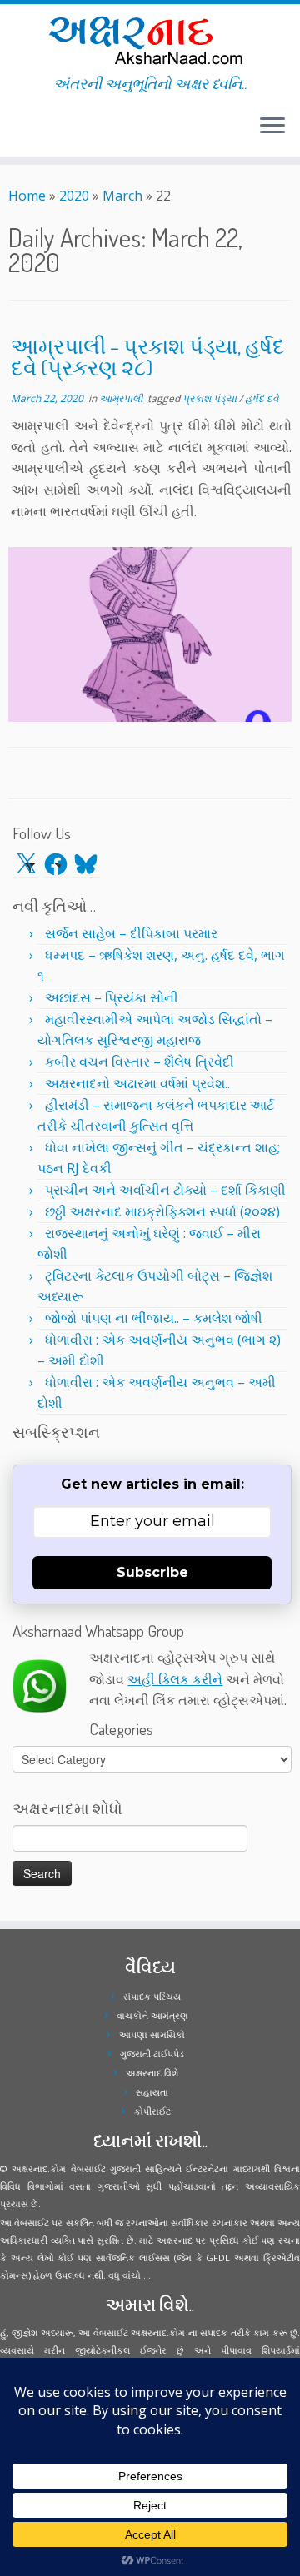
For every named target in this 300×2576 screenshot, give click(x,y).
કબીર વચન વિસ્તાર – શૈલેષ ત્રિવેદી (140, 1062)
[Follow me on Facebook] (18, 132)
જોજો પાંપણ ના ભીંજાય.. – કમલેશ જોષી (154, 1318)
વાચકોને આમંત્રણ (152, 2015)
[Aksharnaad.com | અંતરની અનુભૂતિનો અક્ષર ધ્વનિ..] (150, 40)
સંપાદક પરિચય (152, 1996)
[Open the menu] (272, 127)
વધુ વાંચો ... (130, 2275)
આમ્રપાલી (122, 398)
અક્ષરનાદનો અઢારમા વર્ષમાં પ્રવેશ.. (137, 1083)
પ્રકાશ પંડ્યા (211, 398)
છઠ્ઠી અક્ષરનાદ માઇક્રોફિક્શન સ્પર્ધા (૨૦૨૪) (162, 1211)
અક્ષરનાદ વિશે (152, 2073)
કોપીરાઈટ (152, 2111)
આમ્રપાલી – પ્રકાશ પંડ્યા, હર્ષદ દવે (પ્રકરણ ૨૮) (148, 356)
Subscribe (152, 1572)
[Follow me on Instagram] (23, 132)
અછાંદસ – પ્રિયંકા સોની (112, 997)
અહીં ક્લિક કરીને (175, 1679)
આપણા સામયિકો (152, 2034)
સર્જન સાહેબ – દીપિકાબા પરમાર (131, 933)
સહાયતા (152, 2092)
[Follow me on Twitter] (13, 132)
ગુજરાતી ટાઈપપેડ (152, 2054)
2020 (74, 196)
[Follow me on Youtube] (28, 132)
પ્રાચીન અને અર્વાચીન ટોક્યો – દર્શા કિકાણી (165, 1190)
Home (27, 196)
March (122, 196)
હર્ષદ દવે (262, 398)
